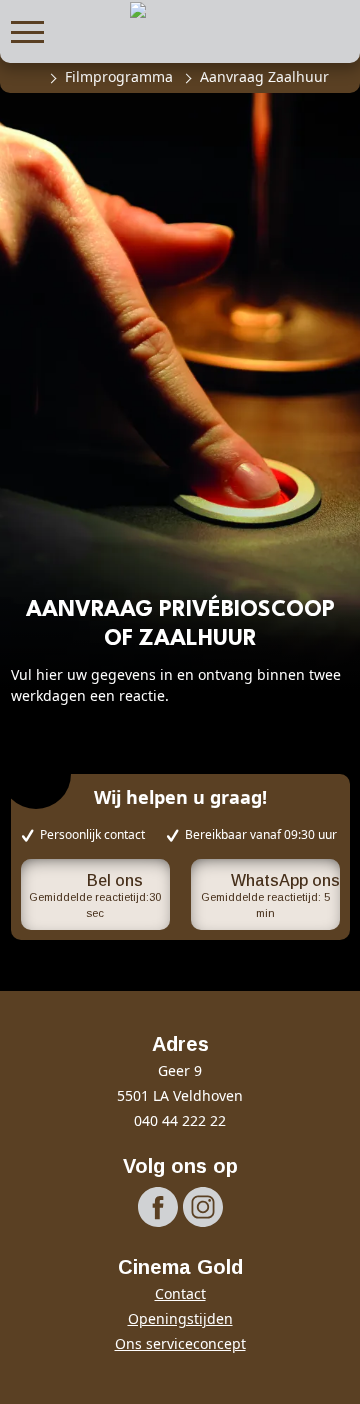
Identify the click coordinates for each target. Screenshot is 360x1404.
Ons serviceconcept (180, 1343)
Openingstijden (180, 1318)
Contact (180, 1293)
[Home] (28, 77)
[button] (27, 29)
